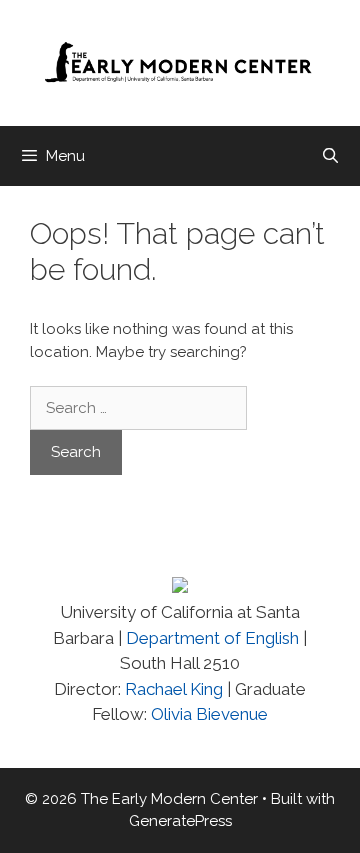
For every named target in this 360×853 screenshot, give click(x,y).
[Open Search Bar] (330, 156)
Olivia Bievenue (209, 714)
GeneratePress (180, 821)
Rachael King (172, 689)
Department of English (212, 638)
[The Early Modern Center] (180, 62)
